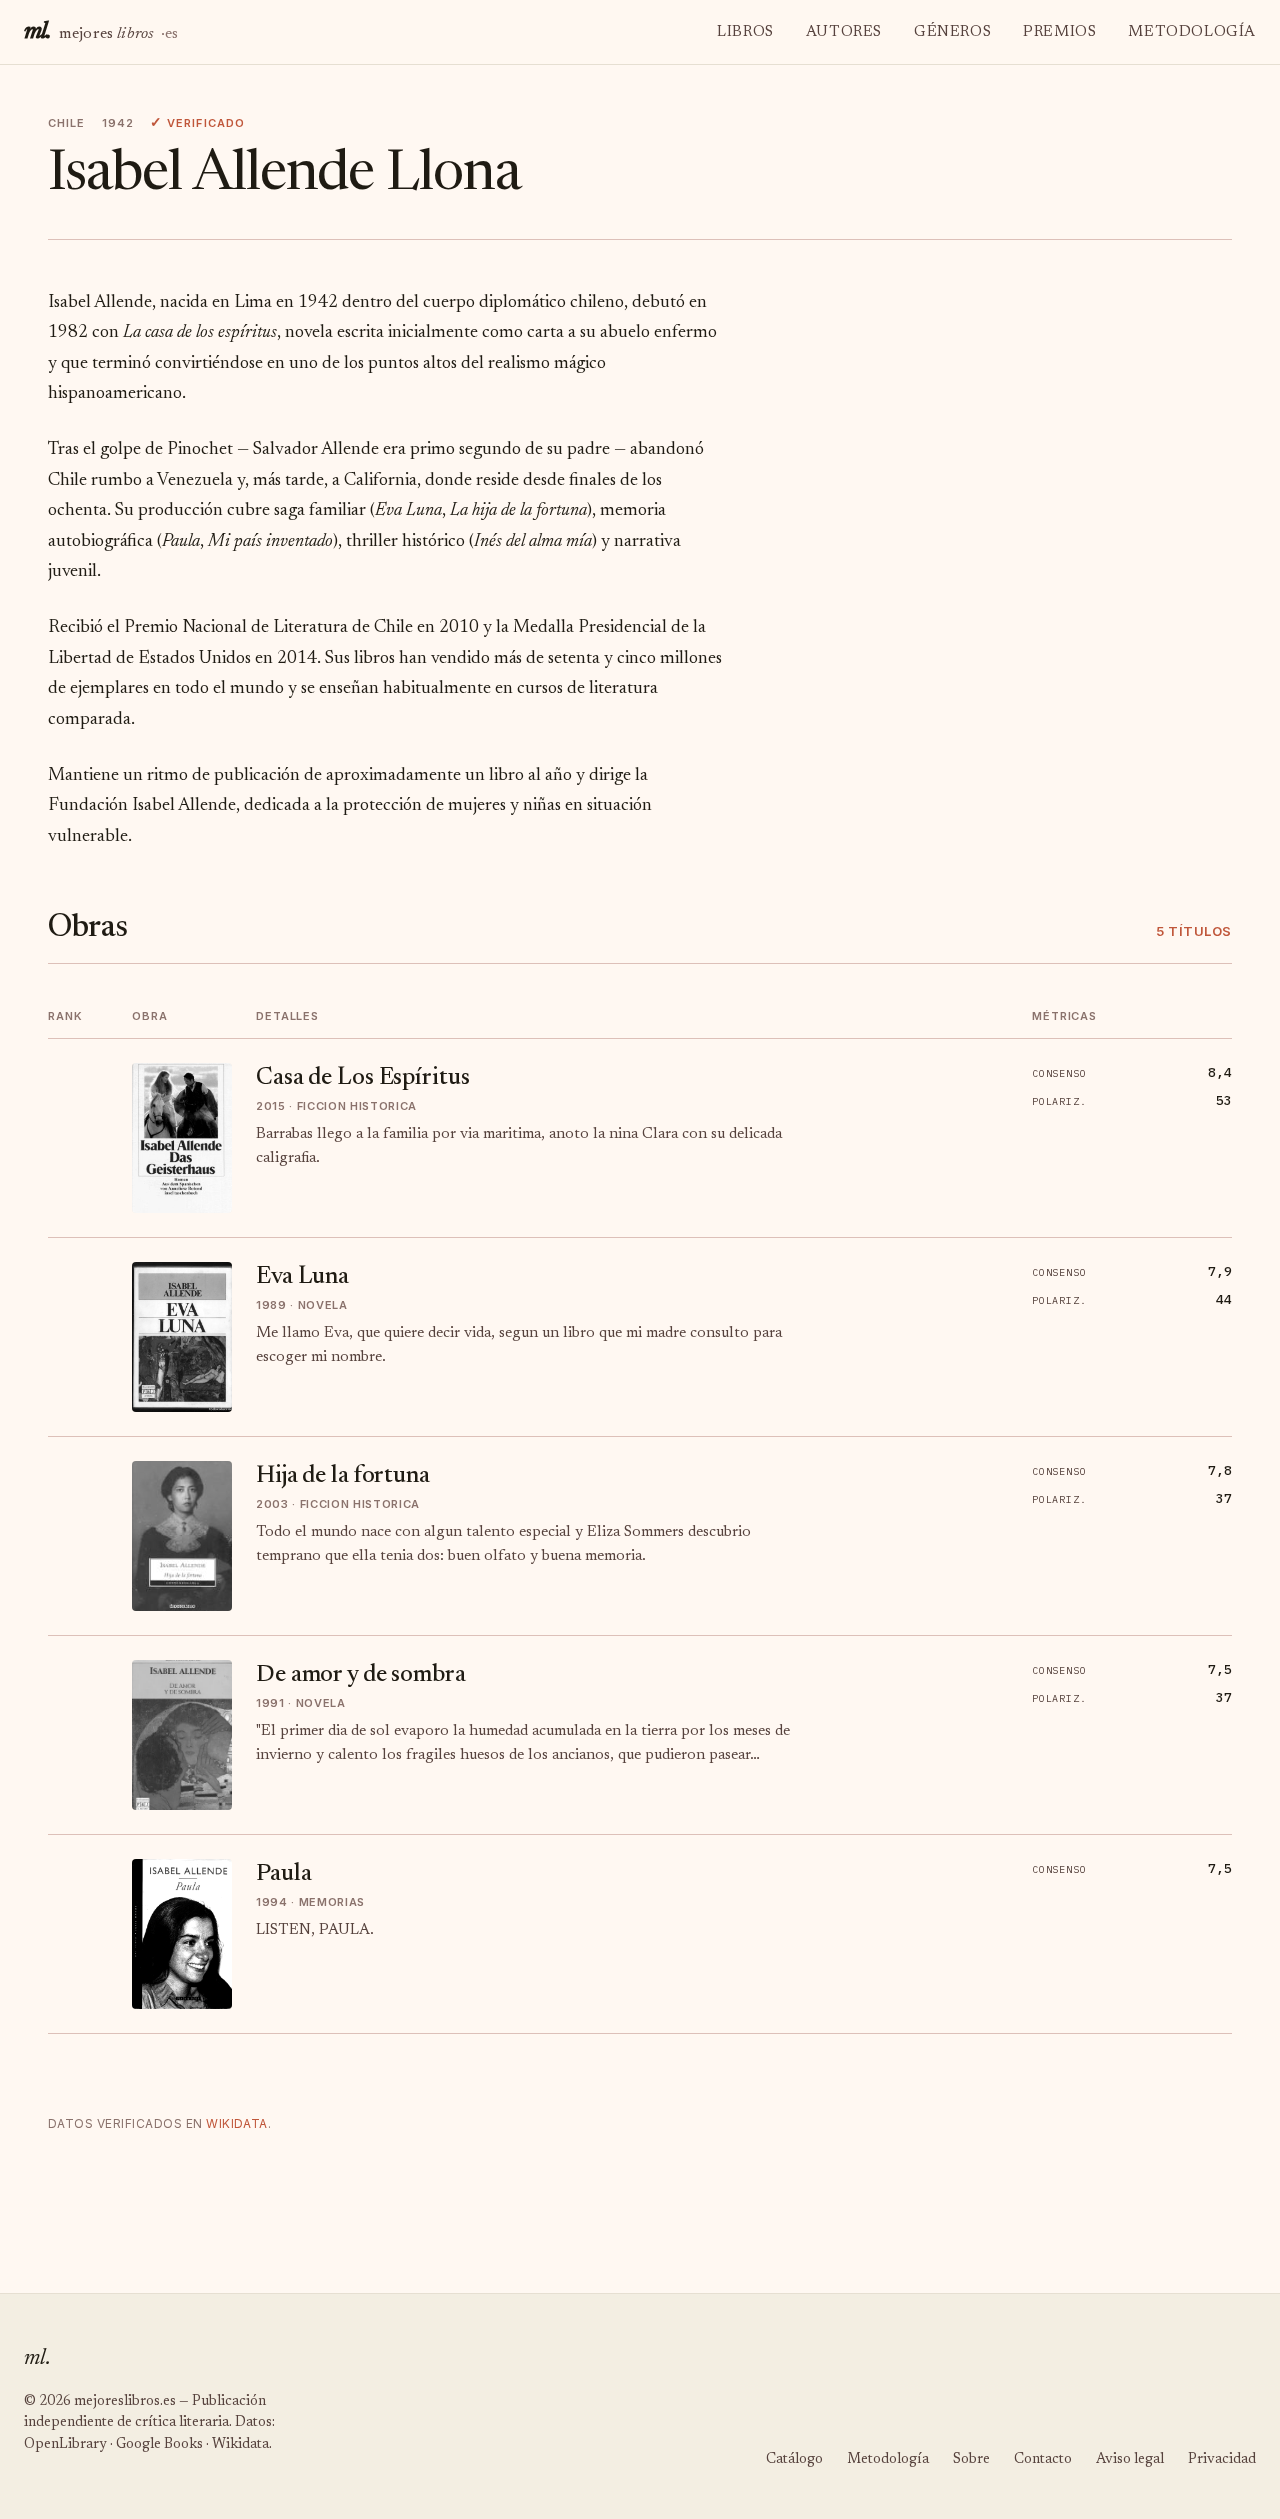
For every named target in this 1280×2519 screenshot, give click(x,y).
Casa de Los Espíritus (362, 1078)
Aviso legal (1130, 2460)
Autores (844, 32)
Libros (745, 32)
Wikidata (237, 2123)
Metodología (1192, 32)
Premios (1059, 32)
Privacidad (1222, 2460)
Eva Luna (302, 1277)
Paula (283, 1874)
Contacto (1043, 2460)
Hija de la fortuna (343, 1476)
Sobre (971, 2460)
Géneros (952, 32)
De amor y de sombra (361, 1675)
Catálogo (794, 2460)
